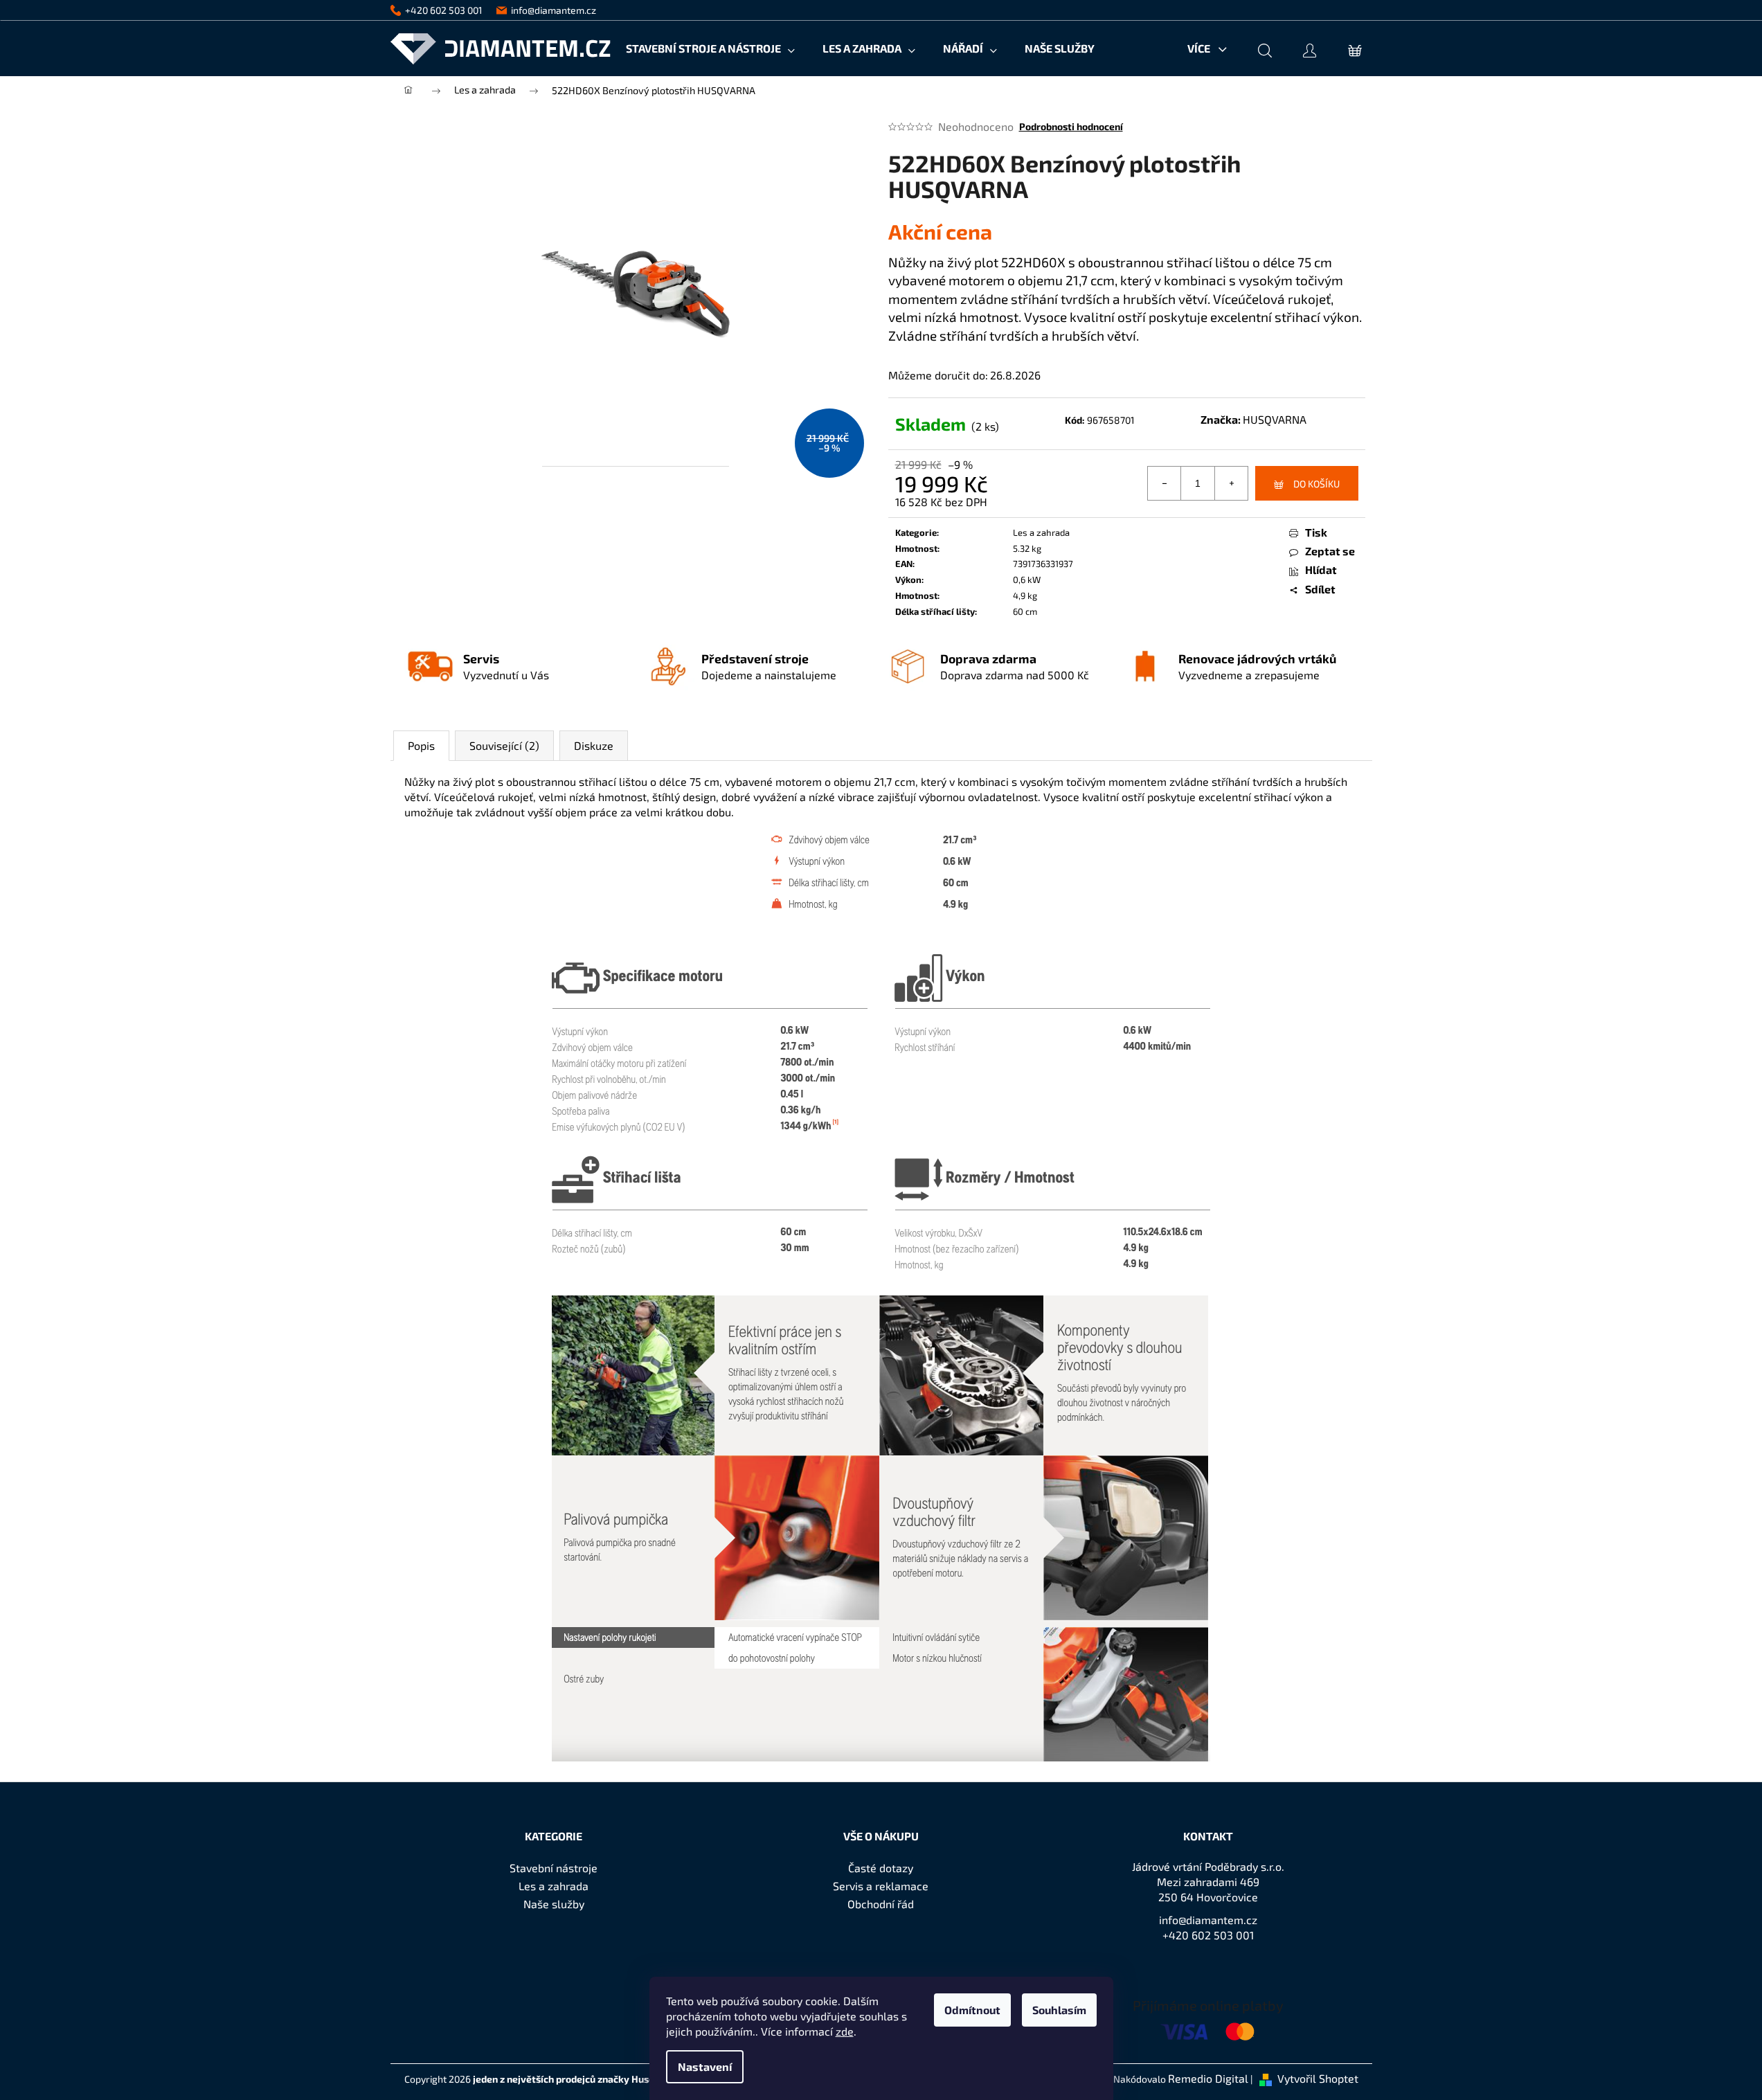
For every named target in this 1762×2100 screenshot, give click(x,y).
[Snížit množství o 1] (1165, 483)
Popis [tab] (421, 745)
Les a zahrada (1041, 532)
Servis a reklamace (881, 1886)
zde (845, 2031)
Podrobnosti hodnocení (1071, 126)
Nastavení (705, 2066)
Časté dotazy (881, 1868)
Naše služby (554, 1904)
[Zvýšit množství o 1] (1231, 483)
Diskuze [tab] (594, 745)
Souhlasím (1059, 2010)
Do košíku (1316, 484)
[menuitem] (710, 48)
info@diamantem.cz (1208, 1920)
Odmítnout (972, 2010)
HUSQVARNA (1275, 419)
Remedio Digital (1208, 2078)
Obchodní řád (881, 1904)
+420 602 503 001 (1208, 1935)
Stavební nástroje (554, 1868)
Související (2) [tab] (504, 745)
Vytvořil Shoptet (1318, 2078)
